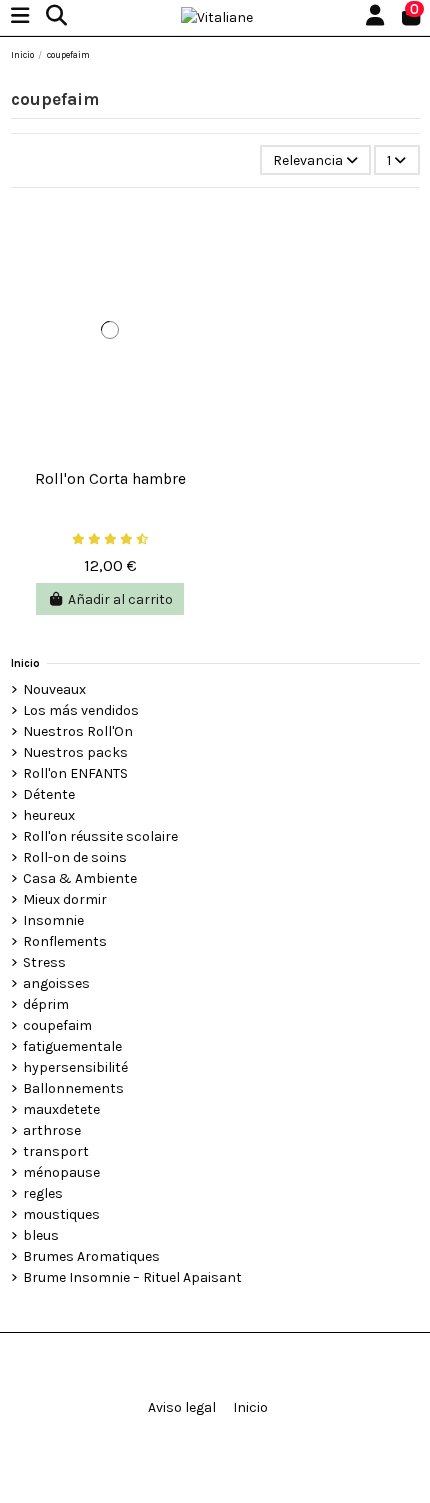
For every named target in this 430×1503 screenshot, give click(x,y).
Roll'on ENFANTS (75, 773)
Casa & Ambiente (80, 878)
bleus (41, 1235)
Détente (49, 794)
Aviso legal (182, 1407)
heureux (49, 815)
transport (56, 1151)
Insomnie (53, 920)
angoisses (56, 983)
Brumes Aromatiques (91, 1256)
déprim (46, 1004)
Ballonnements (73, 1088)
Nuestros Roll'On (78, 731)
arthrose (52, 1130)
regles (43, 1193)
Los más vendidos (81, 710)
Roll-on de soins (75, 857)
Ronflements (65, 941)
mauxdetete (61, 1109)
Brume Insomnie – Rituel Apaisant (132, 1277)
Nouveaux (54, 689)
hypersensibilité (75, 1067)
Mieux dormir (65, 899)
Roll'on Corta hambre (110, 479)
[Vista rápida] (110, 452)
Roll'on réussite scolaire (100, 836)
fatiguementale (72, 1046)
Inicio (25, 663)
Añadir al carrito (120, 599)
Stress (44, 962)
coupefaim (57, 1025)
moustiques (61, 1214)
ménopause (61, 1172)
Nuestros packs (75, 752)
